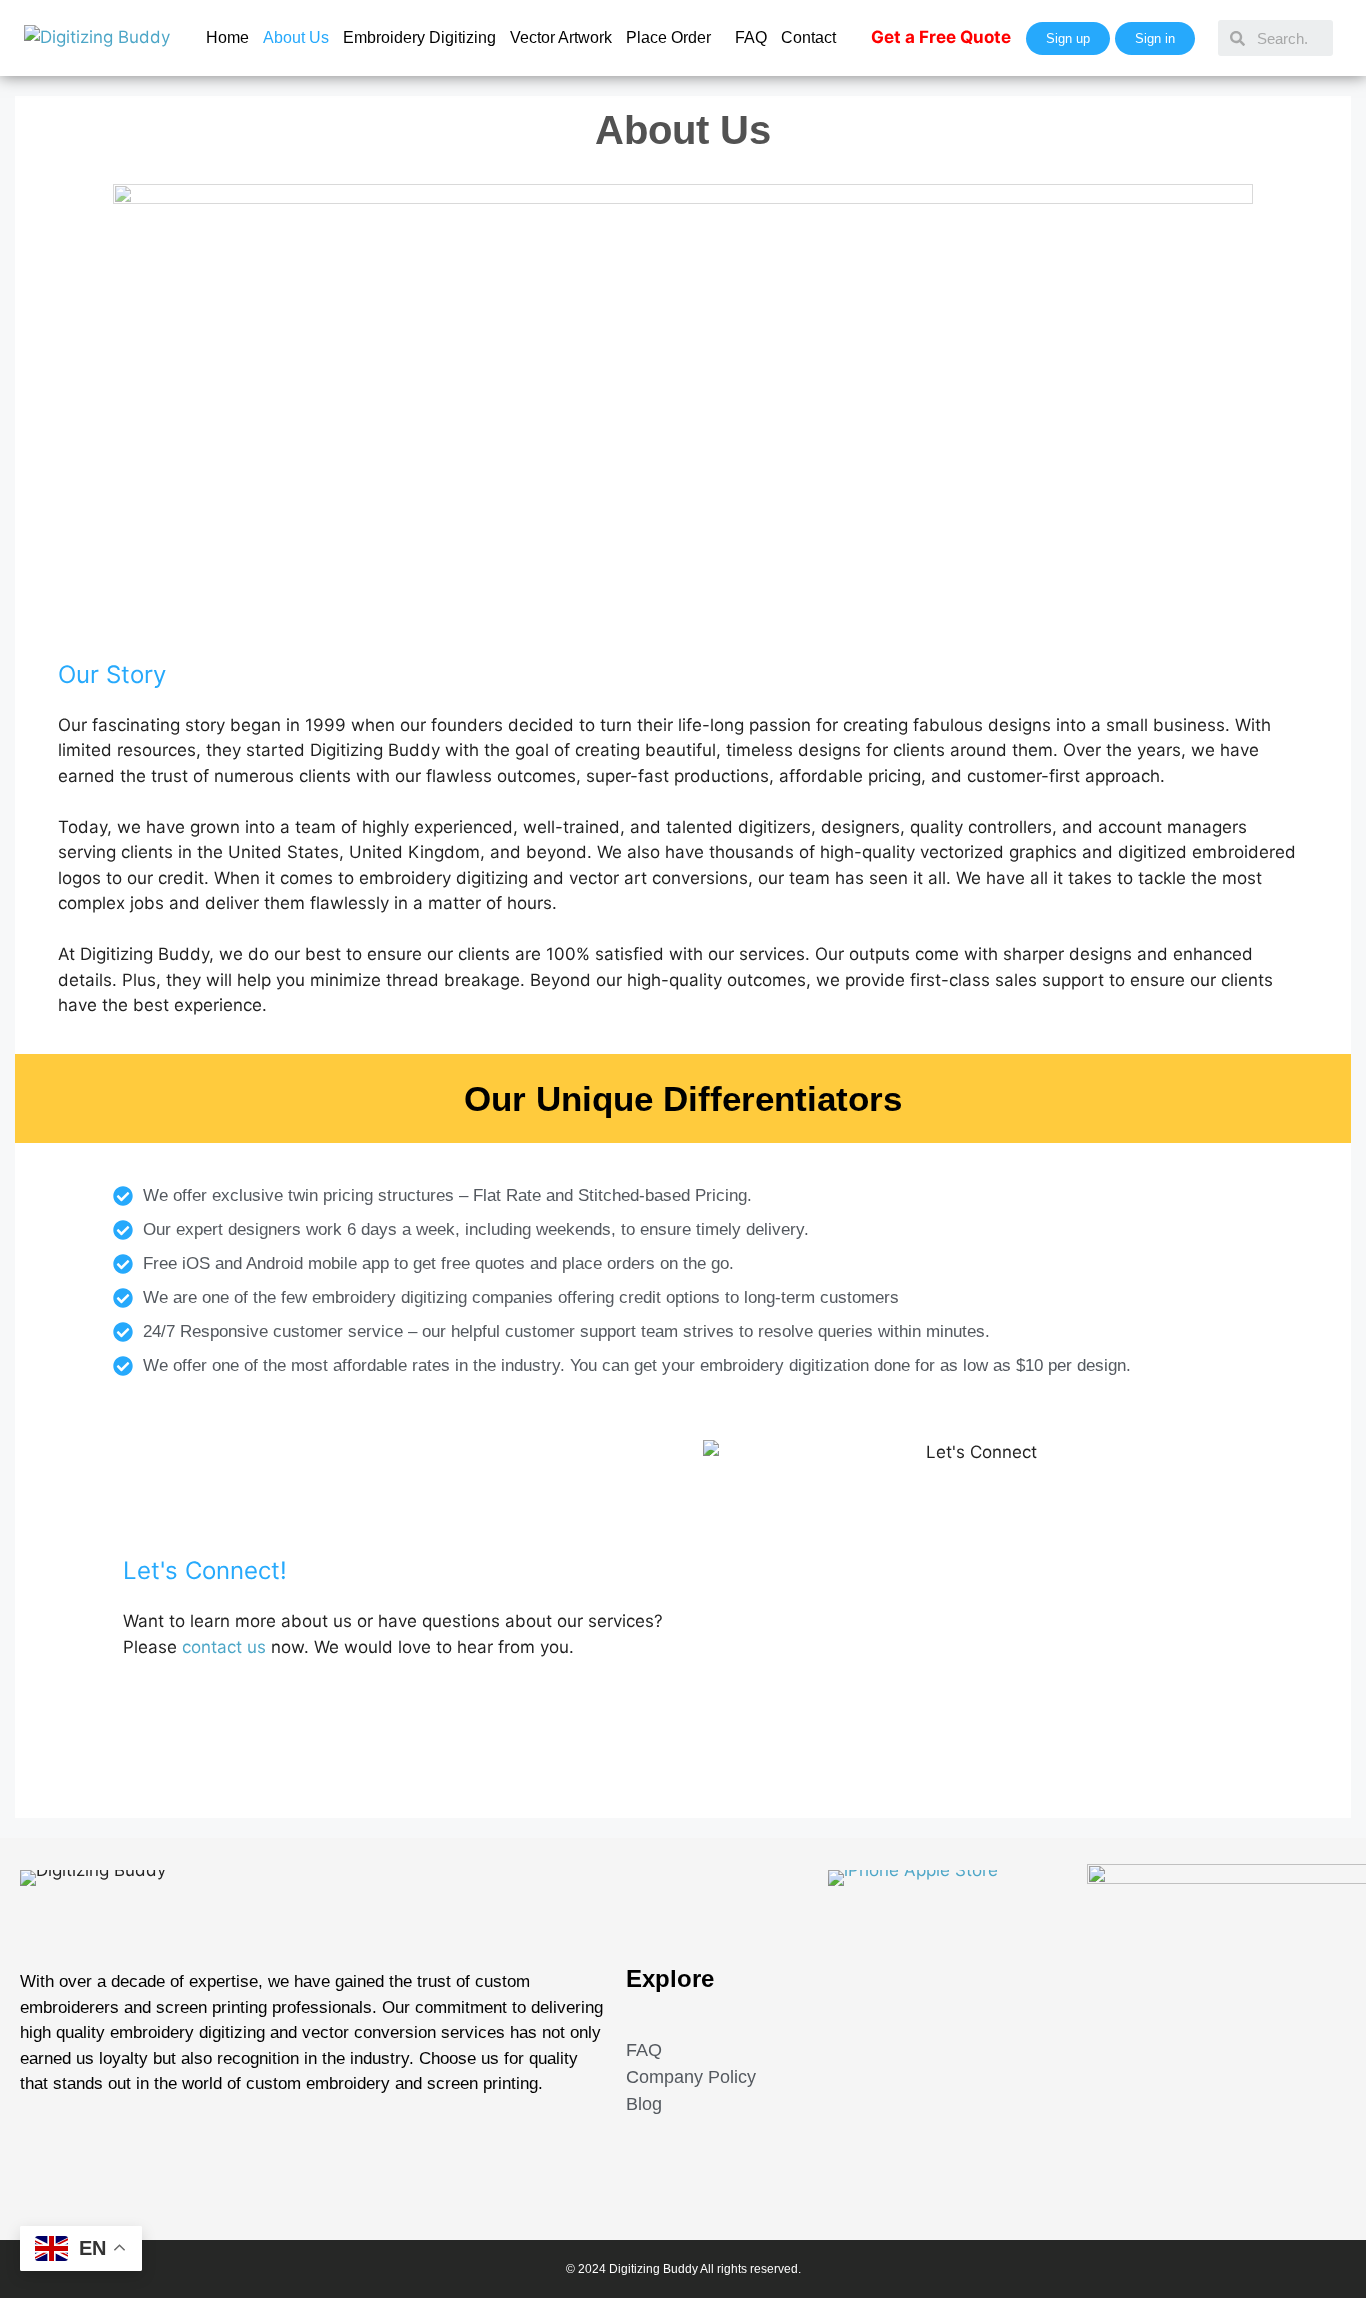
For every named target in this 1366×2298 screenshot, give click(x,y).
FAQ (751, 37)
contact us (224, 1647)
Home (227, 37)
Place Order (668, 37)
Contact (808, 37)
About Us (296, 37)
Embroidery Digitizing (419, 37)
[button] (673, 38)
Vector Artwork (561, 37)
